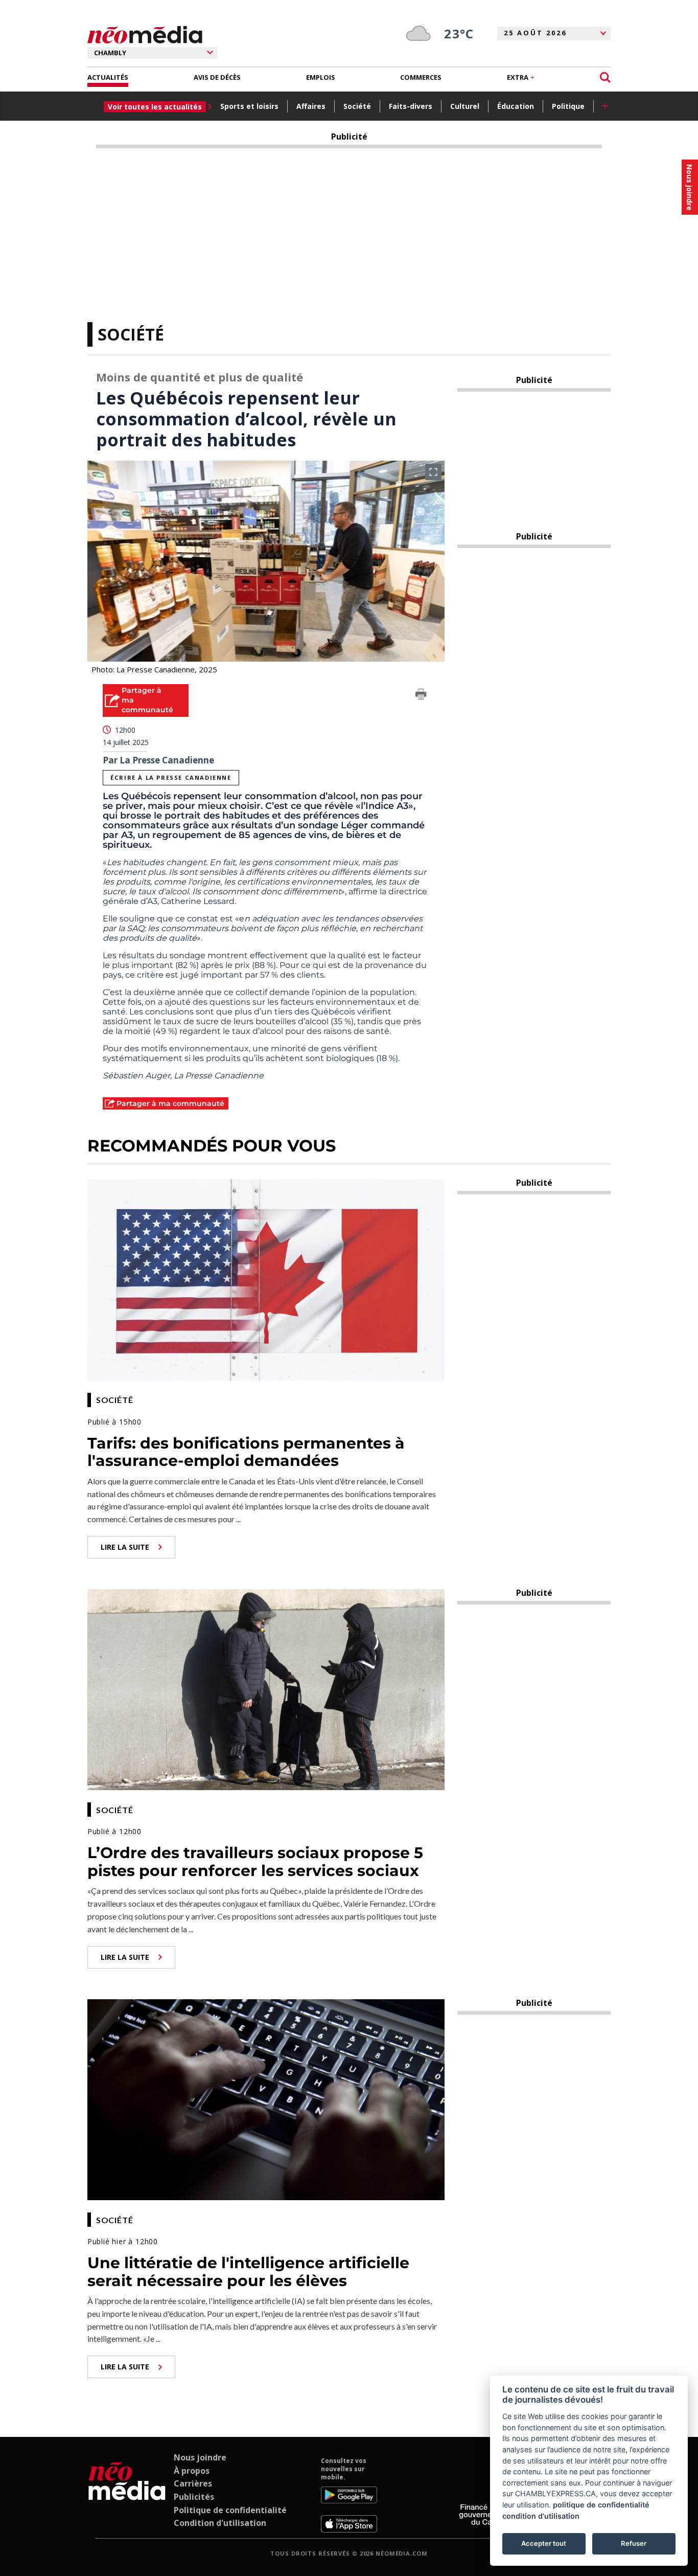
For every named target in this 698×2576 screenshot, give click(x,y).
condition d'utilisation (541, 2516)
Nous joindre (200, 2457)
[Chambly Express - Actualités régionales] (145, 35)
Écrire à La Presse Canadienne (171, 777)
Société (357, 106)
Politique (568, 106)
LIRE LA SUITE (125, 1547)
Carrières (193, 2483)
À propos (192, 2471)
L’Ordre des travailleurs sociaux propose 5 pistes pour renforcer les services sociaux (255, 1862)
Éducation (516, 106)
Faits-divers (411, 106)
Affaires (311, 106)
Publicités (194, 2497)
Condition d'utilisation (220, 2523)
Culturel (465, 106)
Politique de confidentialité (230, 2510)
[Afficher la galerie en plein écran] (433, 472)
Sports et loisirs (249, 106)
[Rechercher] (605, 77)
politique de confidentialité (601, 2505)
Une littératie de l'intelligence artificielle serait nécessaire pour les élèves (248, 2272)
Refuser (634, 2543)
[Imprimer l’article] (421, 696)
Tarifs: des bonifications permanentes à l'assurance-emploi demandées (246, 1452)
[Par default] (127, 2495)
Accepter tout (544, 2543)
